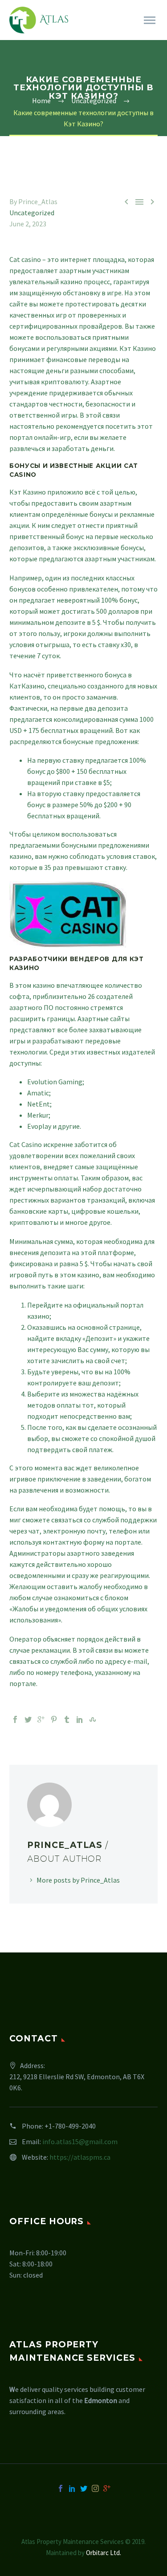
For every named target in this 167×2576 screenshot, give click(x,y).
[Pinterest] (54, 1719)
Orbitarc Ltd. (104, 2553)
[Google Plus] (41, 1719)
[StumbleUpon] (93, 1719)
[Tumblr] (67, 1719)
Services (134, 32)
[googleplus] (107, 2488)
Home (92, 32)
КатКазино (27, 686)
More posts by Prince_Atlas (78, 1880)
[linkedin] (72, 2488)
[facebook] (61, 2488)
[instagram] (95, 2488)
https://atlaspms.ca (80, 2157)
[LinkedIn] (80, 1719)
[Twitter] (28, 1719)
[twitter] (84, 2488)
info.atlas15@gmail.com (80, 2141)
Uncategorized (32, 213)
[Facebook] (15, 1719)
